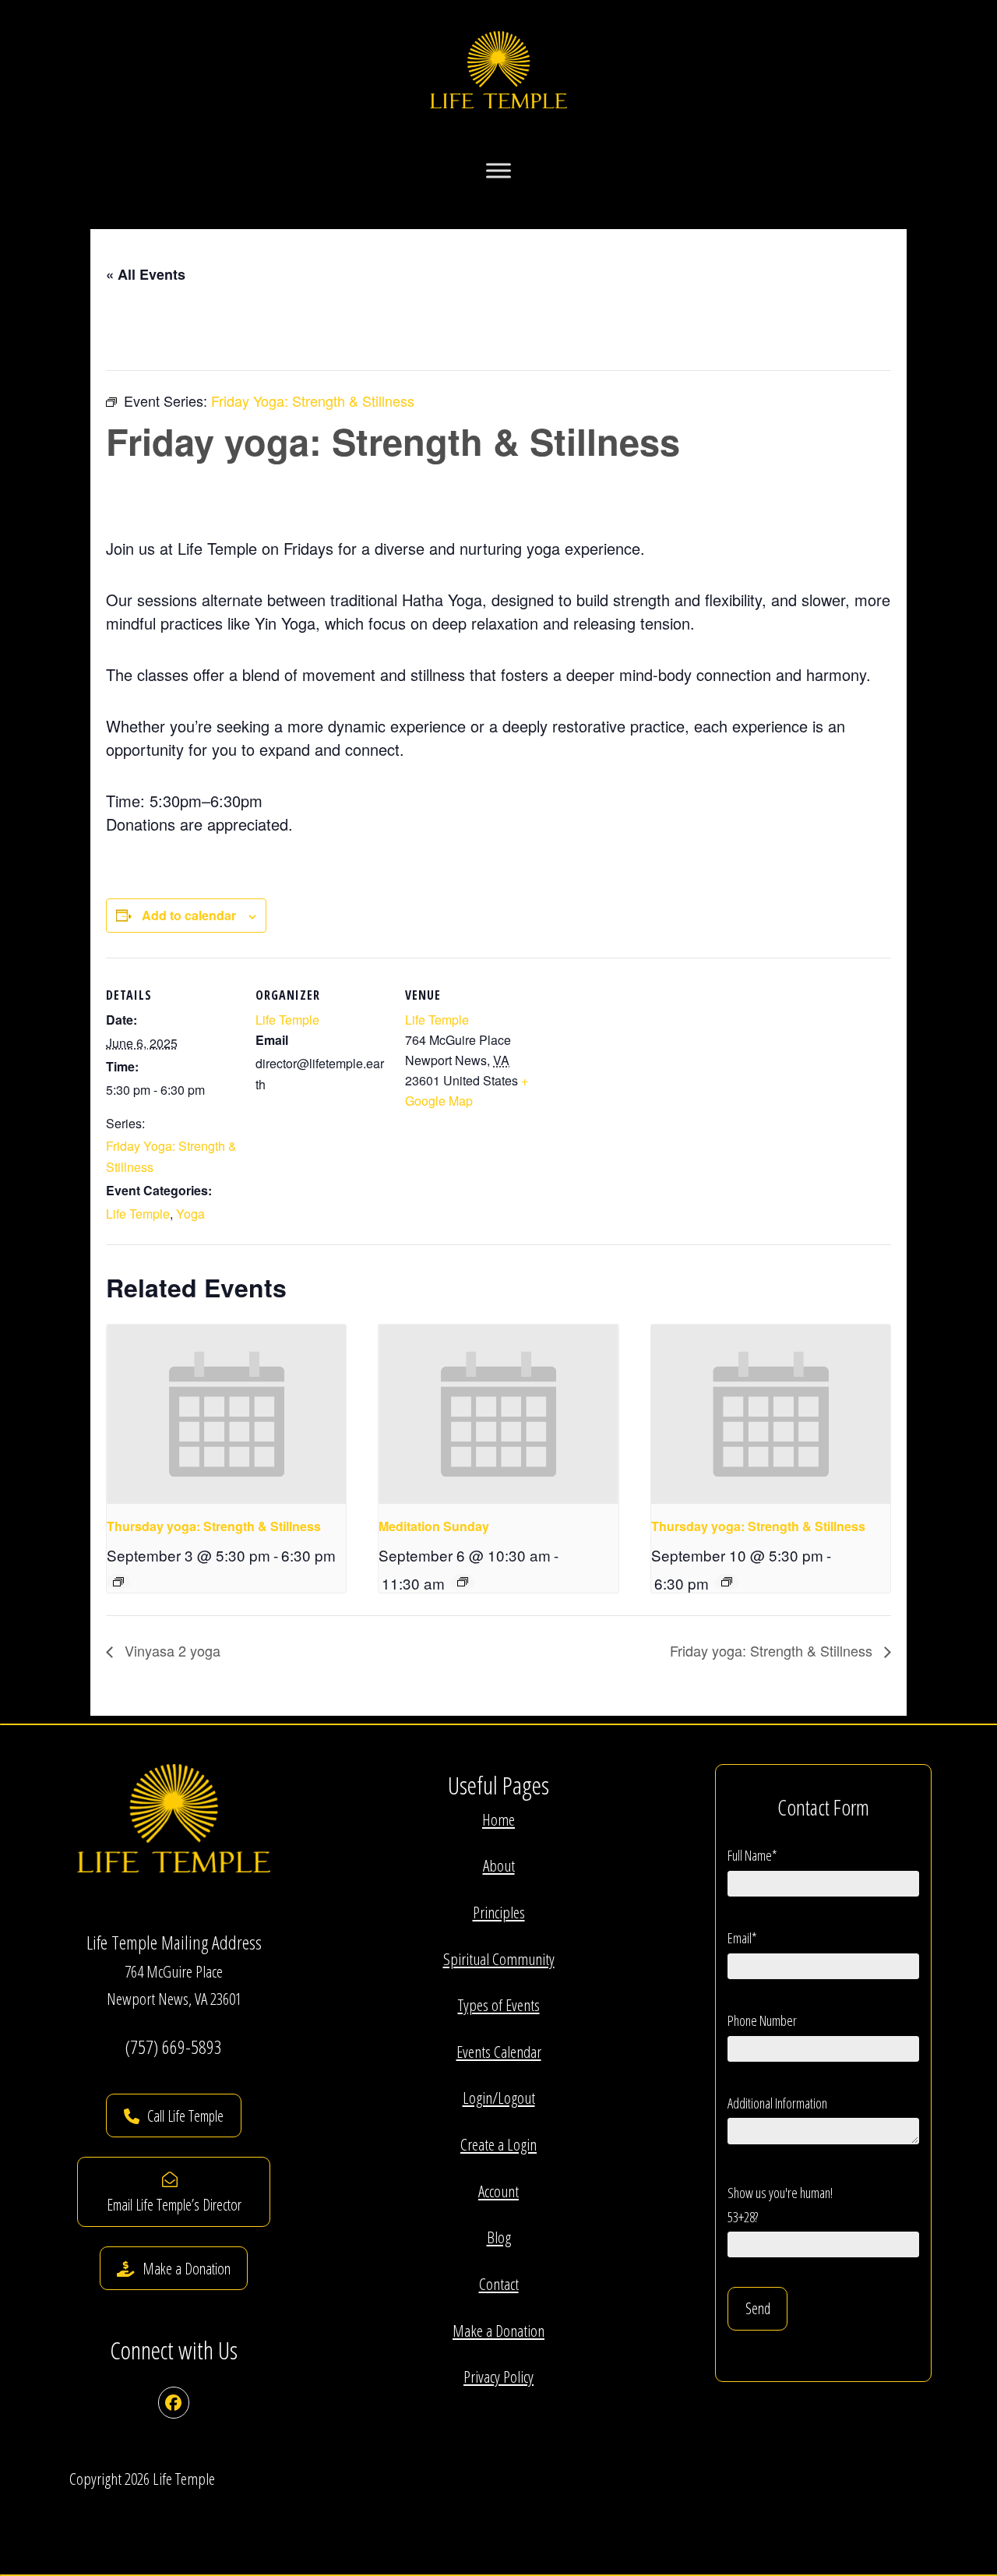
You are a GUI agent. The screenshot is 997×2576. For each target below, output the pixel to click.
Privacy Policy (498, 2377)
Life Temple (138, 1214)
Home (498, 1819)
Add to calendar (189, 915)
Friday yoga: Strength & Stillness (773, 1650)
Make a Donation (498, 2331)
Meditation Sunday (434, 1526)
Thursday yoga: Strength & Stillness (214, 1526)
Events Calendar (499, 2052)
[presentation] (226, 1414)
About (499, 1865)
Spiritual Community (499, 1959)
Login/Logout (499, 2098)
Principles (499, 1912)
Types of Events (499, 2005)
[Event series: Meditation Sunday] (463, 1582)
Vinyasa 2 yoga (171, 1650)
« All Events (146, 274)
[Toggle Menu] (498, 171)
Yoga (190, 1214)
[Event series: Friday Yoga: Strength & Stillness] (118, 1582)
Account (498, 2191)
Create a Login (498, 2144)
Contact (499, 2284)
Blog (499, 2237)
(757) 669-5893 (174, 2047)
